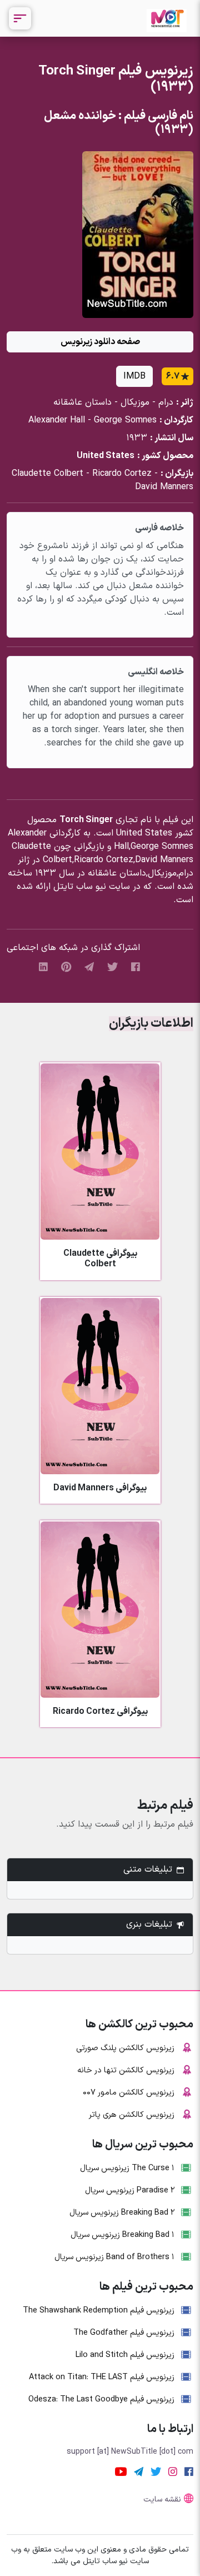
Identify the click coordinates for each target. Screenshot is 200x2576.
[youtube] (121, 2471)
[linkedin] (43, 967)
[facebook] (136, 967)
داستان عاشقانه (82, 402)
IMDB (134, 376)
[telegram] (89, 967)
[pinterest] (66, 967)
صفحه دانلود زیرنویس (100, 342)
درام (166, 402)
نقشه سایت (162, 2500)
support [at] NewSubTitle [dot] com (130, 2452)
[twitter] (112, 967)
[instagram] (173, 2471)
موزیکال (135, 402)
